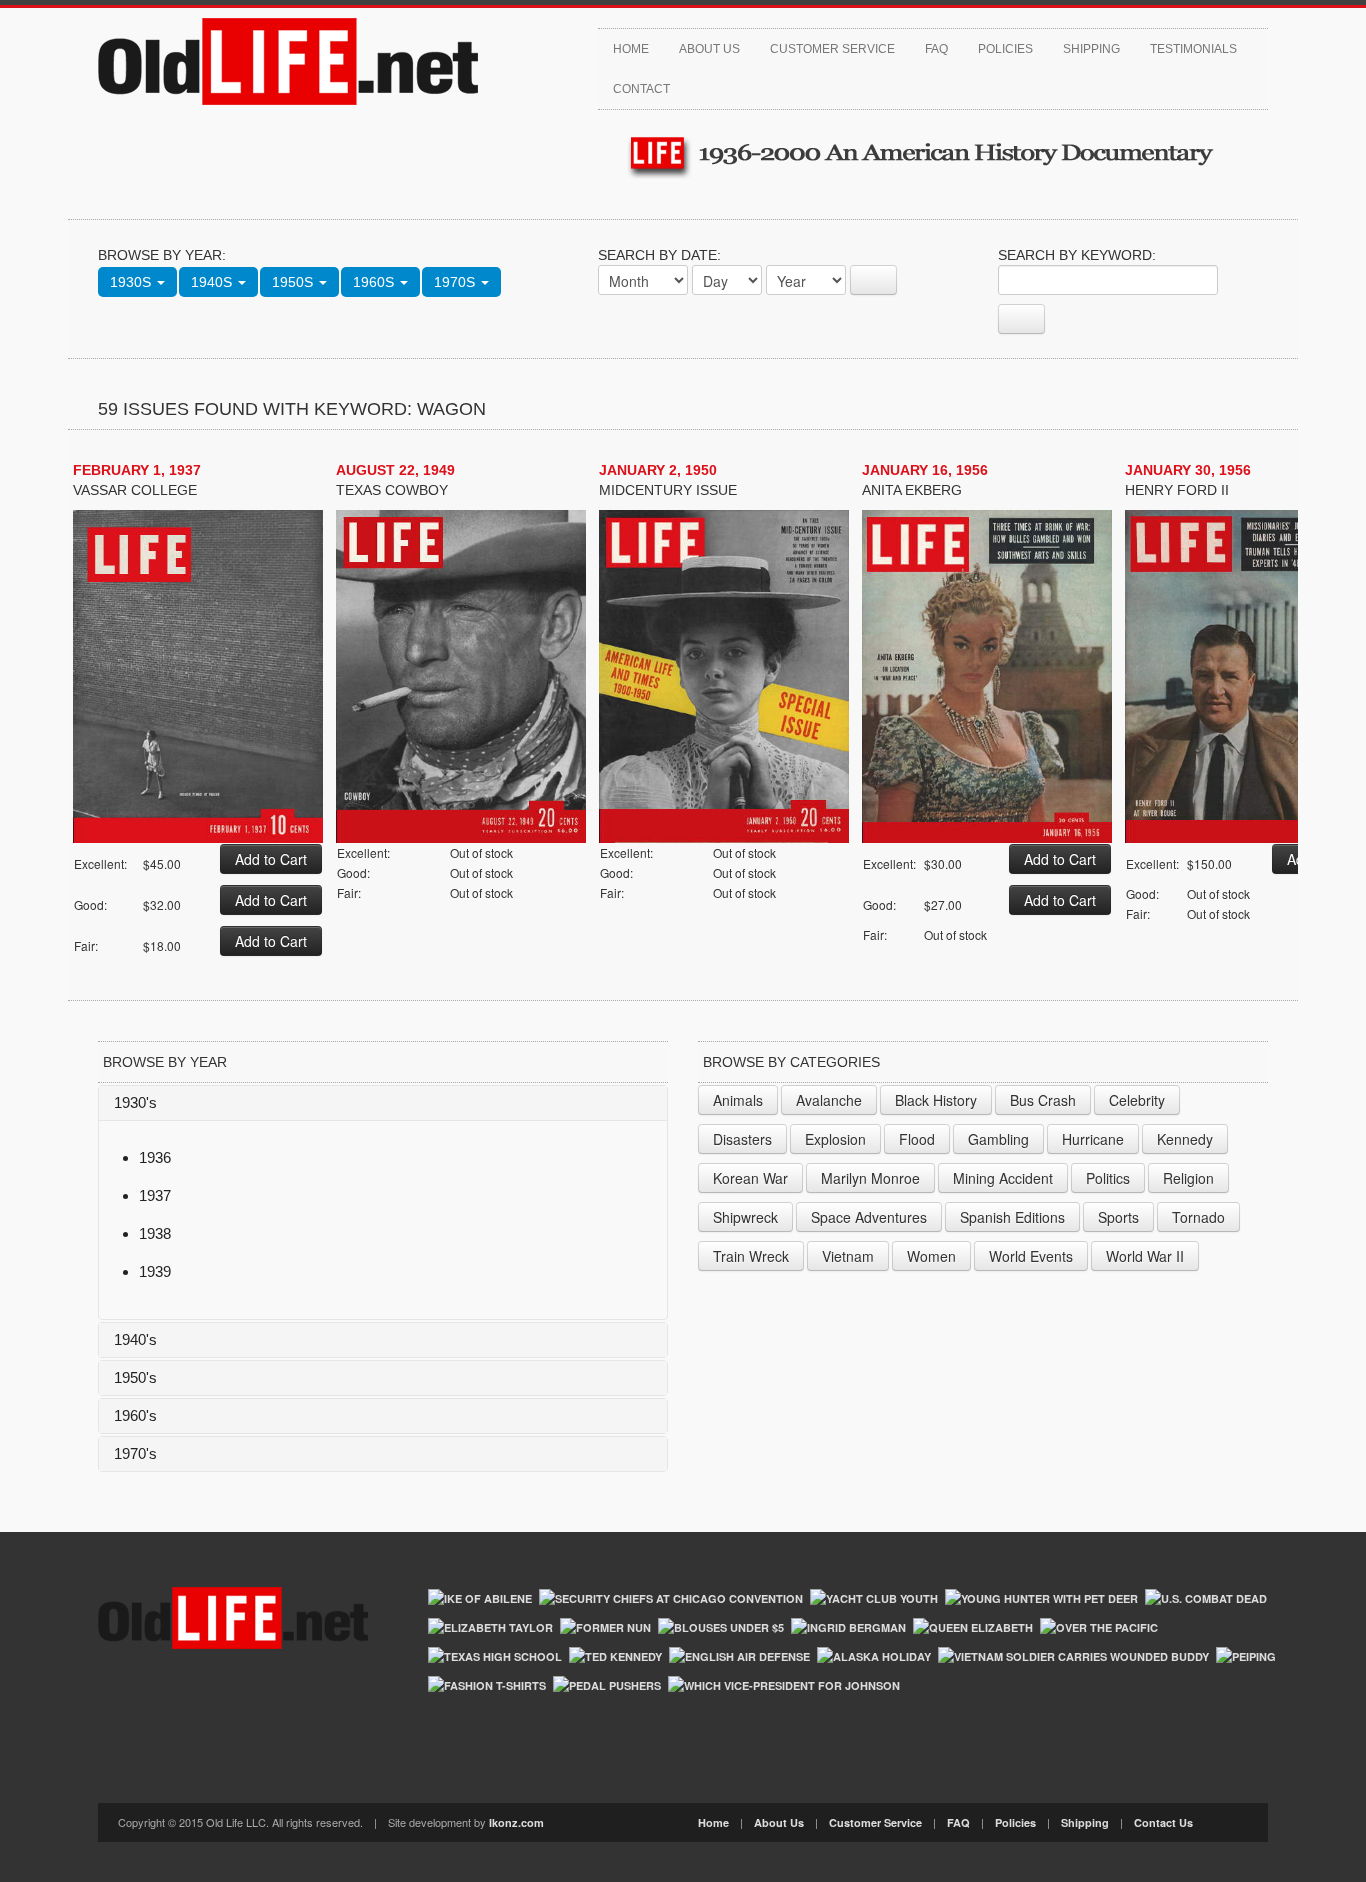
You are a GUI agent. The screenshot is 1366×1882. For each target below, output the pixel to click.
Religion (1188, 1178)
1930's (135, 1102)
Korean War (750, 1178)
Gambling (998, 1139)
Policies (1005, 49)
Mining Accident (1003, 1178)
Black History (936, 1100)
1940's (135, 1339)
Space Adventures (869, 1217)
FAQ (936, 49)
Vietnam (848, 1256)
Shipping (1091, 49)
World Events (1031, 1256)
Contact (641, 89)
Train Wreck (751, 1256)
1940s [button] (213, 282)
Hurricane (1093, 1139)
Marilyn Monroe (870, 1178)
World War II (1145, 1256)
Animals (738, 1100)
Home (631, 49)
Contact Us (1163, 1822)
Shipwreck (745, 1217)
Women (931, 1256)
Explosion (835, 1139)
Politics (1108, 1178)
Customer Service (832, 49)
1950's (135, 1377)
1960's (135, 1415)
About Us (709, 49)
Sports (1118, 1217)
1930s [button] (132, 282)
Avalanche (829, 1100)
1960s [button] (375, 282)
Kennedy (1185, 1139)
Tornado (1198, 1217)
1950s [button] (294, 282)
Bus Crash (1043, 1100)
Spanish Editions (1012, 1217)
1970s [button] (456, 282)
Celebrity (1137, 1100)
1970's (135, 1453)
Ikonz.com (516, 1822)
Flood (917, 1139)
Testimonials (1193, 49)
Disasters (742, 1139)
